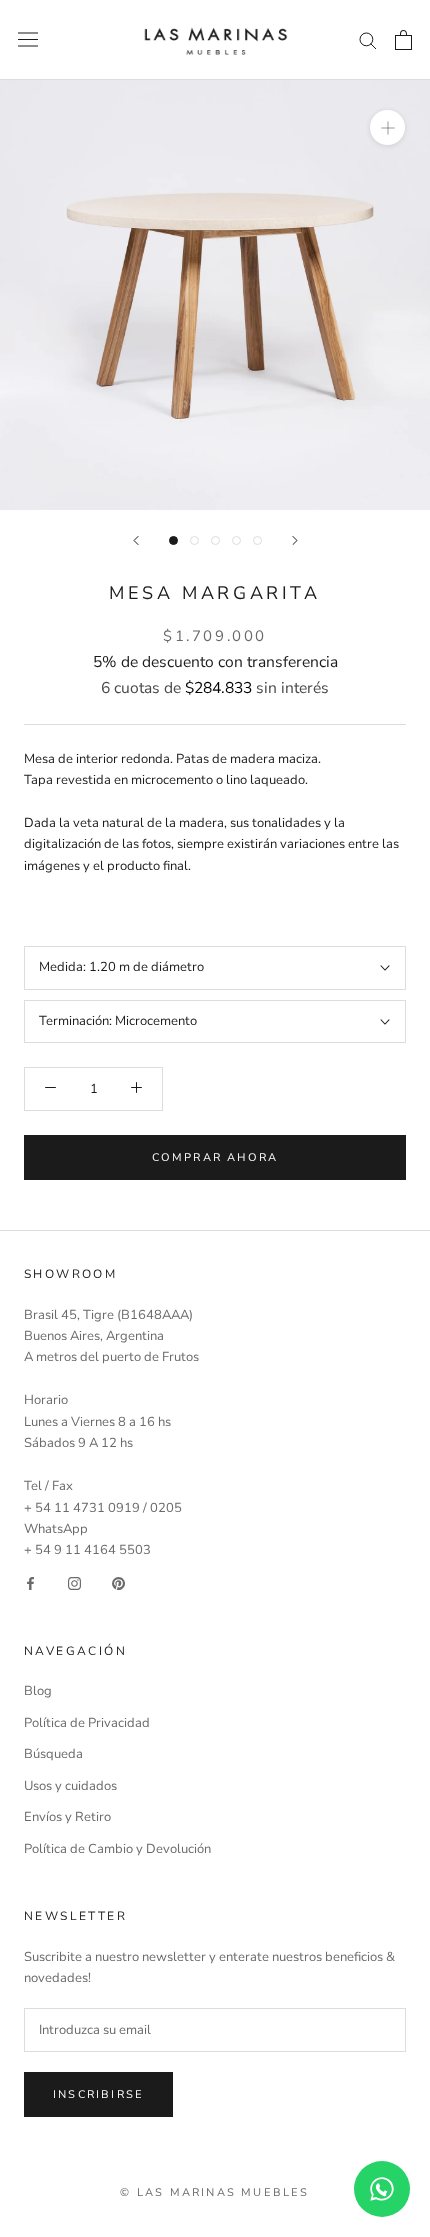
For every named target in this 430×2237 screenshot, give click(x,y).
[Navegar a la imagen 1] (173, 540)
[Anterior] (136, 540)
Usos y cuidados (70, 1786)
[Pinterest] (118, 1583)
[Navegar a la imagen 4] (236, 540)
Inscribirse (98, 2094)
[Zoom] (387, 126)
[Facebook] (30, 1583)
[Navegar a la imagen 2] (194, 540)
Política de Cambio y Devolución (117, 1849)
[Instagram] (74, 1583)
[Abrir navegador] (28, 39)
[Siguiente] (295, 540)
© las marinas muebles (214, 2192)
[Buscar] (368, 39)
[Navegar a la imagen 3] (215, 540)
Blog (38, 1691)
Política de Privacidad (87, 1723)
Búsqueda (53, 1754)
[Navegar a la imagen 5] (257, 540)
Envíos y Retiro (67, 1817)
